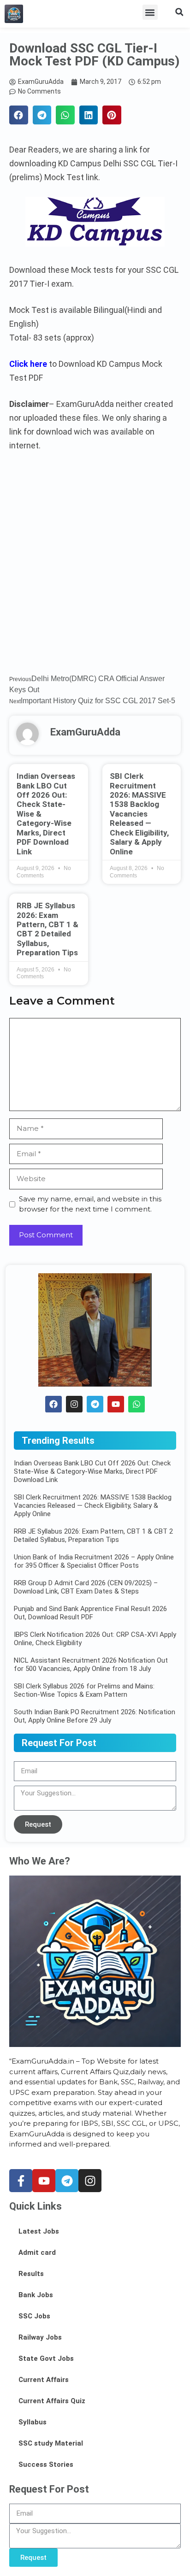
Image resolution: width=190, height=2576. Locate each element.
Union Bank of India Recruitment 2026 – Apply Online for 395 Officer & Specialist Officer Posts (94, 1561)
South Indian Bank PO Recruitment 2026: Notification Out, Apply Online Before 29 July (95, 1716)
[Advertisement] (95, 569)
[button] (150, 12)
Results (31, 2274)
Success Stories (46, 2464)
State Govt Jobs (46, 2358)
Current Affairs (44, 2380)
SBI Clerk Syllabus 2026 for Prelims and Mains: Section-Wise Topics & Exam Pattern (84, 1690)
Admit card (37, 2253)
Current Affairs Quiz (52, 2401)
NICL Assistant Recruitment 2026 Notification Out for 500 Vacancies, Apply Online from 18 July (91, 1664)
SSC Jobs (34, 2316)
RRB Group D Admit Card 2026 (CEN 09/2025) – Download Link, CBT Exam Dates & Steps (86, 1587)
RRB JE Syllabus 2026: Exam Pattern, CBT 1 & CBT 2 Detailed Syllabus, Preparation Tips (47, 929)
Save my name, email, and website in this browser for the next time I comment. (90, 1204)
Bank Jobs (36, 2295)
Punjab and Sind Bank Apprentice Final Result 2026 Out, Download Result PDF (90, 1613)
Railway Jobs (40, 2337)
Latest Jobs (39, 2231)
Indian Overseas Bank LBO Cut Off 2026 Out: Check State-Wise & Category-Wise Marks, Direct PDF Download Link (92, 1471)
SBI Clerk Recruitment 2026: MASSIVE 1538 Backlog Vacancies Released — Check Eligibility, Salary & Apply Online (139, 814)
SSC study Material (51, 2443)
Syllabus (33, 2422)
